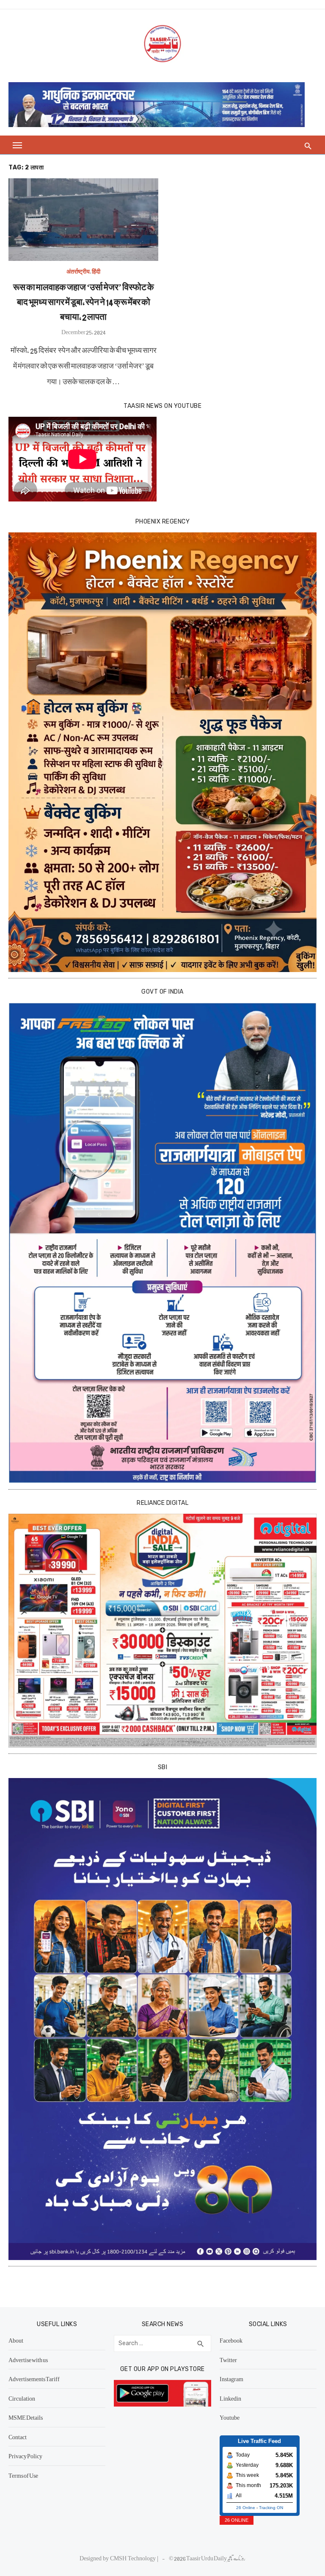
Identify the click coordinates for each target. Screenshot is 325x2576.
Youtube (230, 2417)
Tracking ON (271, 2508)
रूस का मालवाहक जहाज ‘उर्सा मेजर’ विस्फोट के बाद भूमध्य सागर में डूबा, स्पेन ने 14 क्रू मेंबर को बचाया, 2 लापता (84, 301)
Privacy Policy (25, 2456)
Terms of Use (23, 2475)
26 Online (246, 2508)
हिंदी (96, 271)
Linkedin (230, 2398)
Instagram (231, 2379)
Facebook (231, 2340)
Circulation (22, 2398)
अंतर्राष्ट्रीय (78, 271)
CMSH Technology (134, 2558)
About (16, 2340)
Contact (18, 2437)
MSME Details (26, 2417)
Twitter (228, 2360)
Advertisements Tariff (34, 2379)
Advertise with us (28, 2360)
